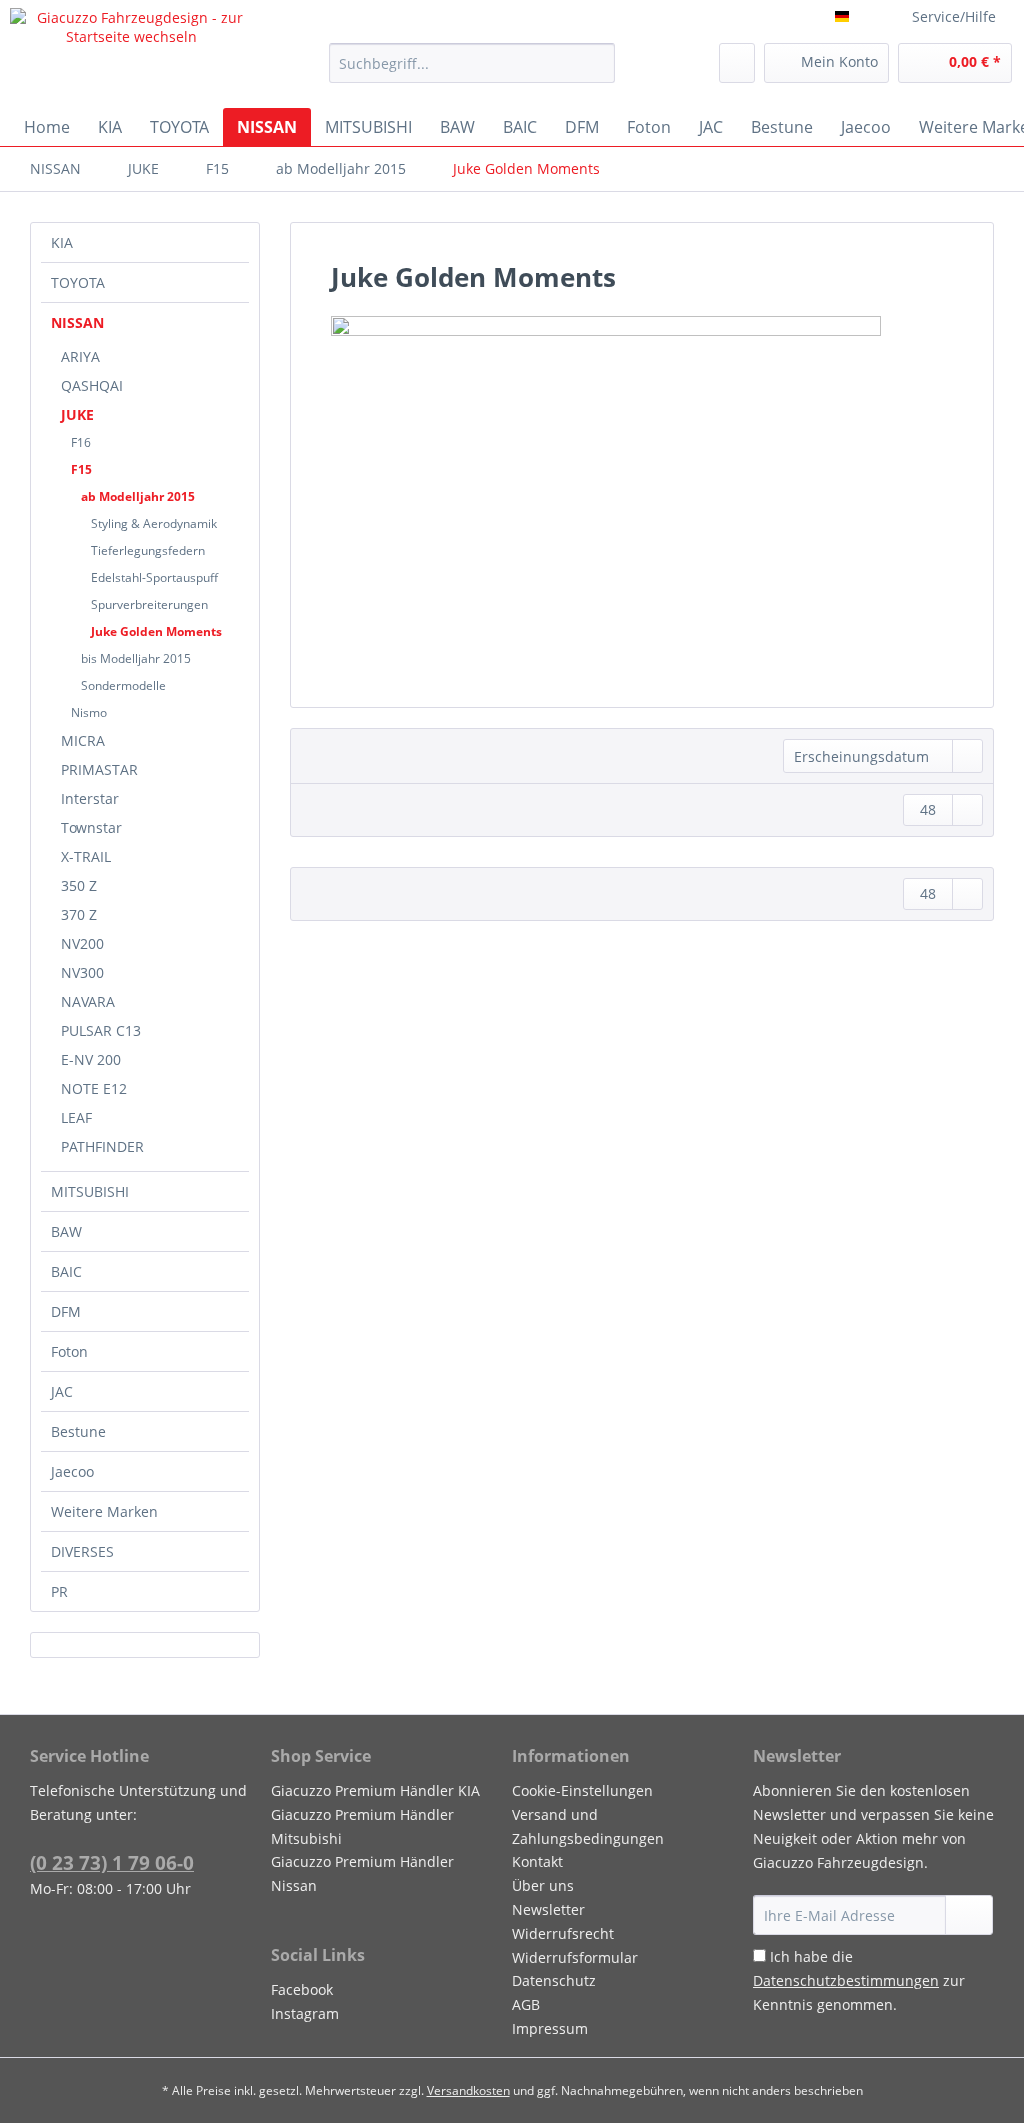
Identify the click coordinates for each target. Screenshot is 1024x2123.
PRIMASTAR (99, 769)
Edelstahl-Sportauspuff (154, 577)
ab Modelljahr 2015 (138, 496)
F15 (81, 469)
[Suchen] (596, 63)
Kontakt (537, 1861)
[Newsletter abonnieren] (969, 1915)
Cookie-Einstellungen (582, 1790)
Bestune (78, 1431)
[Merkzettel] (737, 63)
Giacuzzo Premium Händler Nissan (362, 1873)
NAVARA (88, 1001)
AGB (526, 2004)
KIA (62, 242)
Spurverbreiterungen (149, 604)
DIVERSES (82, 1551)
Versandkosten (468, 2090)
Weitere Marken (104, 1511)
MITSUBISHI (90, 1191)
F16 (81, 442)
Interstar (90, 798)
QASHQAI (92, 385)
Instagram (305, 2013)
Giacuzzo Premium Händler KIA (375, 1790)
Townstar (91, 827)
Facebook (302, 1989)
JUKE (77, 414)
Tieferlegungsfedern (148, 550)
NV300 (82, 972)
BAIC (66, 1271)
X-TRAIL (86, 856)
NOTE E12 (94, 1088)
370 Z (79, 914)
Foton (69, 1351)
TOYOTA (78, 282)
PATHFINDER (102, 1146)
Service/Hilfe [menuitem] (954, 16)
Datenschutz (554, 1980)
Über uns (543, 1885)
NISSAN (77, 322)
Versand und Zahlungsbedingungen (588, 1826)
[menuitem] (472, 72)
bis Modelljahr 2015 (136, 658)
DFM (66, 1311)
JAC (62, 1391)
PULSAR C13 (101, 1030)
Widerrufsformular (575, 1957)
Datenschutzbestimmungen (846, 1980)
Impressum (550, 2028)
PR (59, 1591)
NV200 (82, 943)
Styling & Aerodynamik (154, 523)
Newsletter (548, 1909)
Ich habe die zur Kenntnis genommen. (859, 1980)
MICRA (83, 740)
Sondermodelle (123, 685)
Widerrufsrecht (563, 1933)
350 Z (79, 885)
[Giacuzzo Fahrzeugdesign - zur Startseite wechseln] (132, 53)
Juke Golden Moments (156, 631)
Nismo (89, 712)
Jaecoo (72, 1471)
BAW (66, 1231)
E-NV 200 (91, 1059)
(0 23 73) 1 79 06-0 (112, 1863)
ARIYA (80, 356)
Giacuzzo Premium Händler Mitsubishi (362, 1826)
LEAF (76, 1117)
